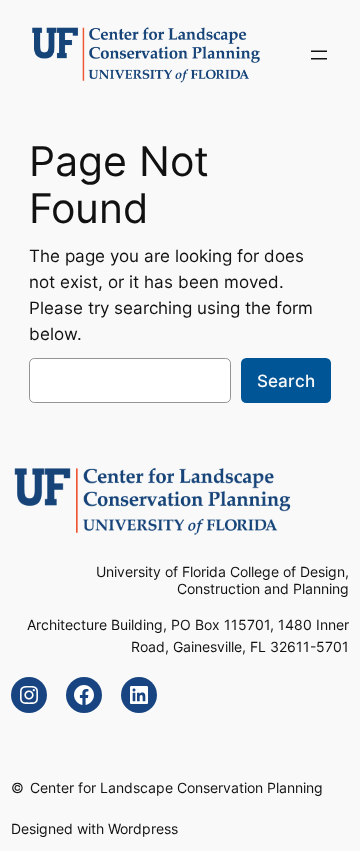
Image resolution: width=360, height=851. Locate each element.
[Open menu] (319, 55)
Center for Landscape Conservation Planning (176, 787)
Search (286, 381)
